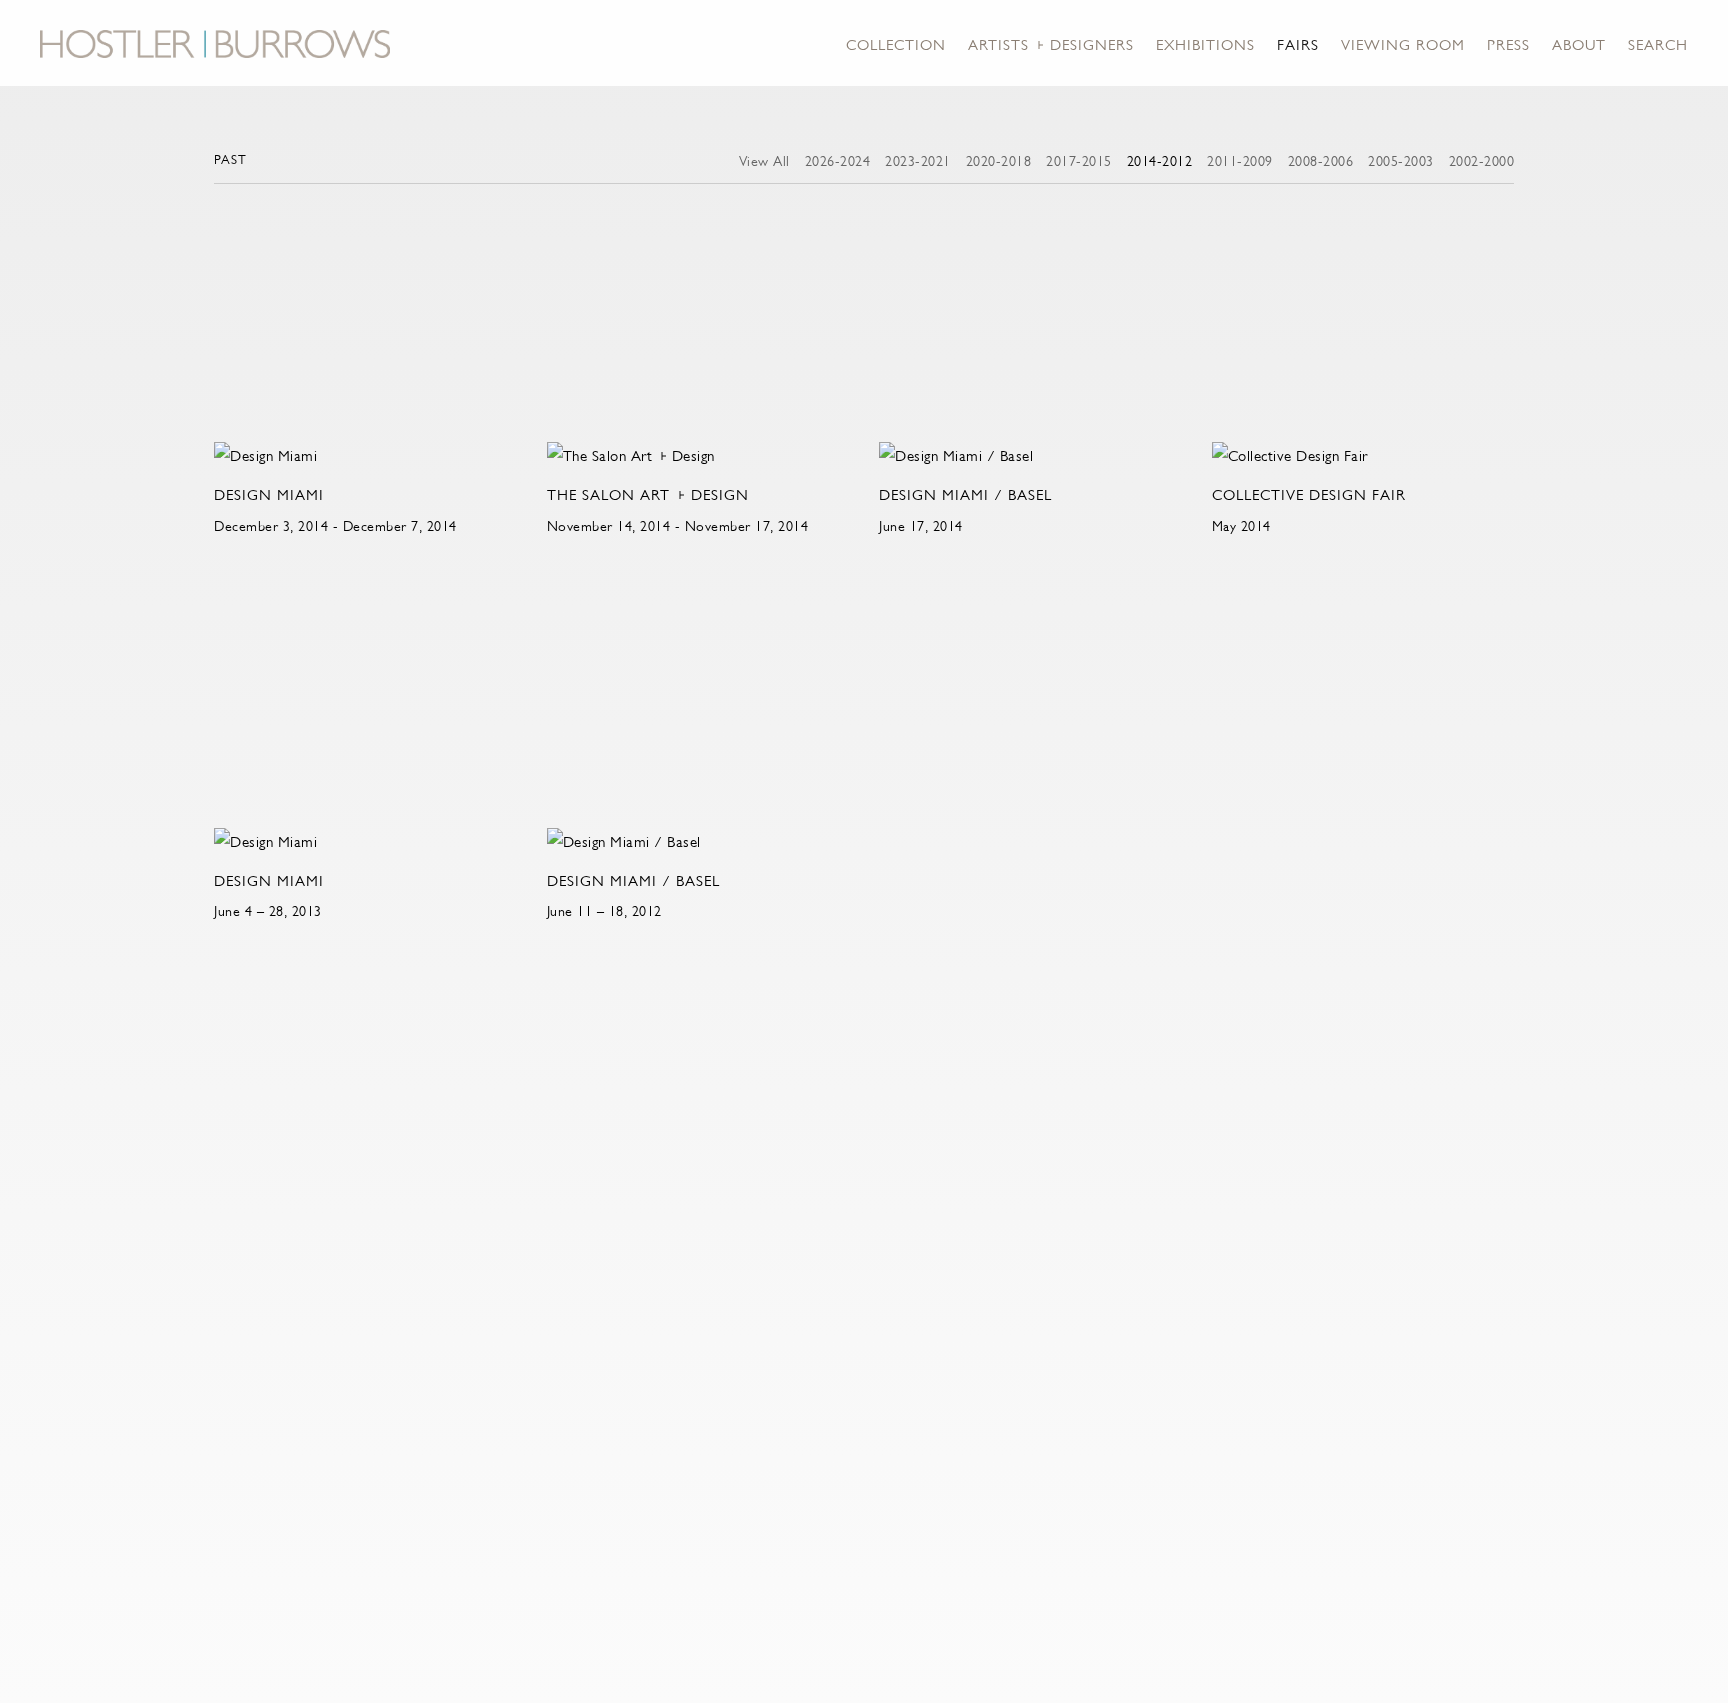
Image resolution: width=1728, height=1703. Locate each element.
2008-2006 (1321, 161)
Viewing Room (1403, 44)
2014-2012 (1160, 161)
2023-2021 (918, 161)
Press (1508, 44)
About (1579, 44)
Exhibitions (1205, 44)
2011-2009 (1240, 161)
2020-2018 (999, 161)
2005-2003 (1401, 161)
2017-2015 (1079, 161)
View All (764, 161)
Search (1658, 44)
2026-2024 (838, 161)
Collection (896, 44)
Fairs (1298, 44)
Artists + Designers (1051, 44)
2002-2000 (1482, 161)
